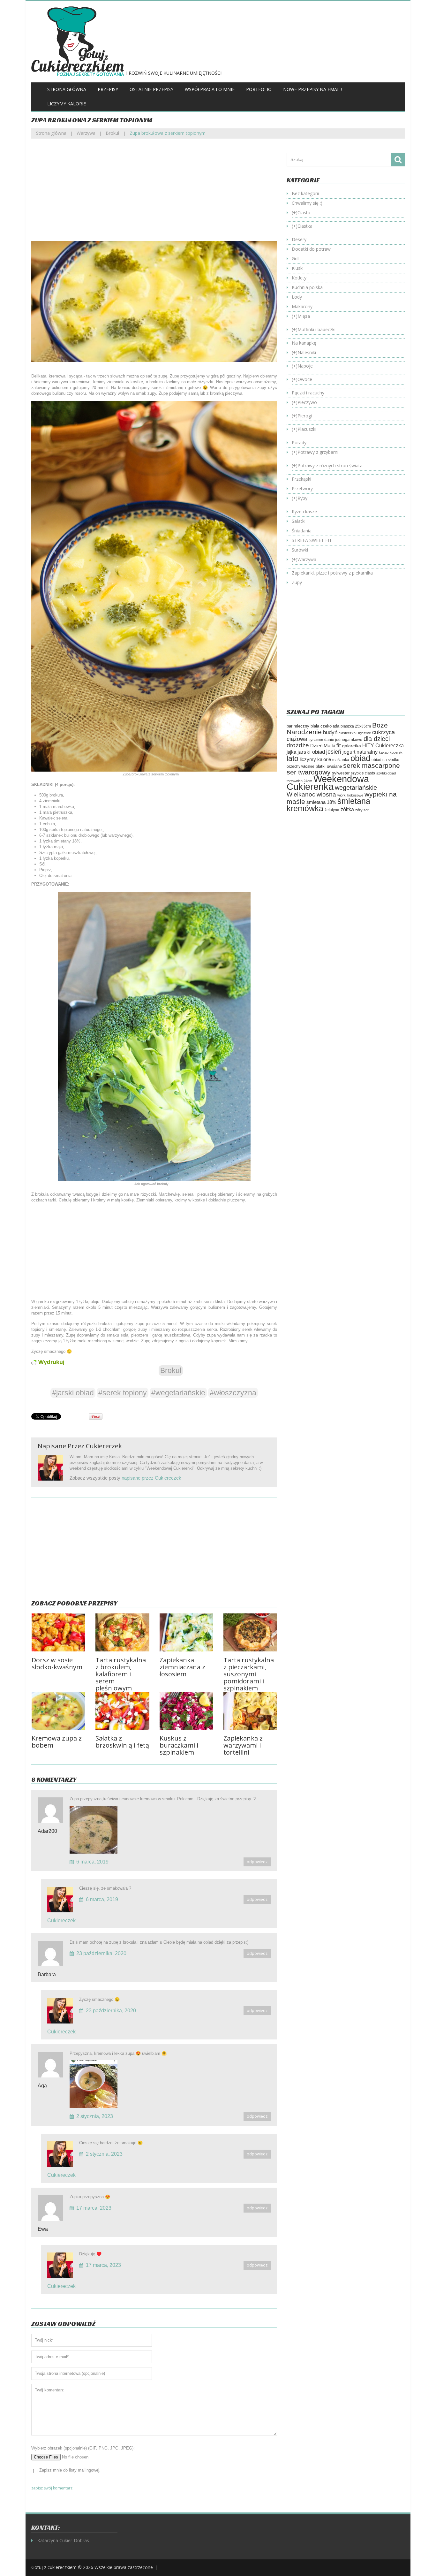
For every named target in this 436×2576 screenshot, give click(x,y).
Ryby (302, 498)
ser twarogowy (309, 772)
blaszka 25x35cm (356, 726)
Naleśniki (307, 352)
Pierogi (305, 416)
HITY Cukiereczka (383, 745)
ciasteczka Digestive (355, 733)
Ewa (43, 2229)
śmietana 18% (321, 802)
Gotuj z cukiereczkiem (54, 2567)
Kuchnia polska (307, 287)
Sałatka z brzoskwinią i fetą (122, 1742)
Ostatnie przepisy (151, 89)
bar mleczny (298, 726)
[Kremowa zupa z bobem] (58, 1711)
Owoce (305, 379)
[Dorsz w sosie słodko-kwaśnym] (58, 1632)
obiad (360, 758)
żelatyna (332, 810)
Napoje (305, 366)
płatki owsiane (329, 766)
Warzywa (86, 133)
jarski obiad (311, 752)
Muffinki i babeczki (316, 329)
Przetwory (302, 488)
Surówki (300, 550)
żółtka (347, 809)
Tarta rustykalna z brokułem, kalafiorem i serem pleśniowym (121, 1674)
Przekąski (301, 479)
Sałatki (299, 521)
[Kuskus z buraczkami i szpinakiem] (186, 1711)
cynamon (316, 740)
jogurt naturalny (360, 752)
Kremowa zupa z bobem (57, 1742)
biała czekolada (325, 726)
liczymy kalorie (315, 759)
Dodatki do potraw (311, 249)
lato (293, 758)
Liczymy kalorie (67, 104)
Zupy (297, 582)
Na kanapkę (304, 343)
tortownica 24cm (299, 781)
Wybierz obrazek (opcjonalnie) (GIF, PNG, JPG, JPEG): (83, 2448)
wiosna (326, 794)
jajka (291, 752)
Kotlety (299, 278)
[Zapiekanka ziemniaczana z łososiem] (186, 1632)
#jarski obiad (73, 1393)
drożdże (298, 745)
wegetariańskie (356, 788)
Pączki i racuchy (308, 393)
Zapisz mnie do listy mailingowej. (70, 2470)
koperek (396, 752)
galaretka (352, 746)
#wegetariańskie (178, 1393)
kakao (384, 752)
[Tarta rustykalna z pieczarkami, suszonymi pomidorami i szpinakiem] (250, 1632)
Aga (42, 2086)
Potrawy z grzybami (318, 452)
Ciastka (305, 226)
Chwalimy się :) (307, 203)
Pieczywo (307, 402)
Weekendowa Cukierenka (328, 783)
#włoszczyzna (233, 1393)
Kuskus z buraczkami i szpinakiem (179, 1745)
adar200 (47, 1831)
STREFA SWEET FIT (312, 540)
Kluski (298, 268)
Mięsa (304, 316)
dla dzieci (377, 739)
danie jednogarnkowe (343, 740)
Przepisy (108, 89)
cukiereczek (104, 1446)
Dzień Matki (323, 746)
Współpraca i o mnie (210, 89)
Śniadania (302, 531)
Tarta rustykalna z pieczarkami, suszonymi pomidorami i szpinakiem (249, 1674)
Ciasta (304, 213)
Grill (296, 259)
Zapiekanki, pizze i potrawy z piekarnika (332, 573)
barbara (47, 1974)
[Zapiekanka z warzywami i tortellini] (250, 1711)
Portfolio (259, 89)
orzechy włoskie (301, 766)
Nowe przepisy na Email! (312, 89)
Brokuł (113, 133)
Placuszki (307, 429)
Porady (299, 442)
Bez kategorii (305, 193)
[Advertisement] (154, 194)
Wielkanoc (301, 794)
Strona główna (67, 89)
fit (339, 745)
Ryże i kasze (304, 511)
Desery (299, 239)
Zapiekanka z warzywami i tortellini (243, 1745)
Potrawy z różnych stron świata (330, 465)
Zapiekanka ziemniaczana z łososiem (182, 1667)
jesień (334, 752)
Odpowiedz (257, 1862)
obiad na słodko (385, 760)
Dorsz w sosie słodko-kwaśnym (57, 1663)
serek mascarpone (372, 765)
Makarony (302, 306)
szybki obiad (386, 773)
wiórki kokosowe (350, 795)
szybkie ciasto (363, 773)
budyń (330, 732)
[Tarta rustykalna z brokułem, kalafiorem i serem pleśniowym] (122, 1632)
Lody (297, 297)
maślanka (341, 760)
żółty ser (362, 810)
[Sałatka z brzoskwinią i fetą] (122, 1711)
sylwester (341, 773)
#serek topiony (123, 1393)
